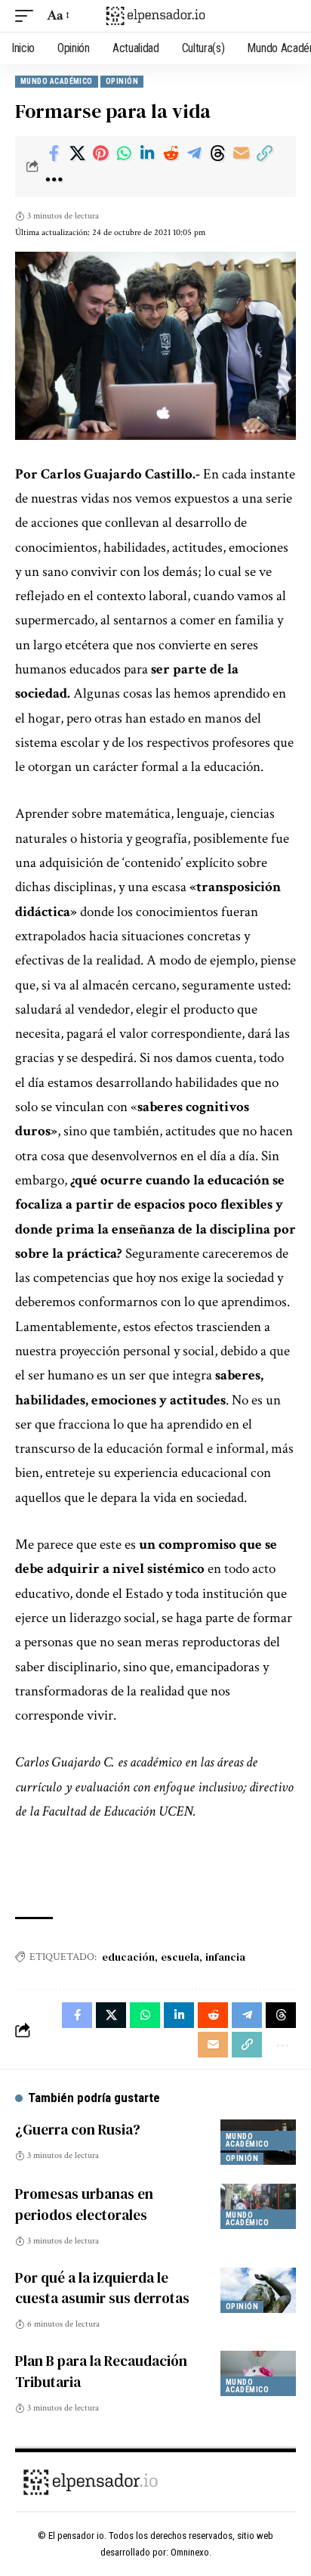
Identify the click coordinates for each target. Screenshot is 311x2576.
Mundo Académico (57, 81)
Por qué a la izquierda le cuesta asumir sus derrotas (102, 2288)
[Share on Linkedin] (147, 153)
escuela (180, 1957)
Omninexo (190, 2552)
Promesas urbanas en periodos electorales (84, 2204)
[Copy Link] (264, 153)
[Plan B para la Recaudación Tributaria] (258, 2373)
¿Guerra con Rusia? (78, 2129)
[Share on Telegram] (194, 153)
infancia (225, 1957)
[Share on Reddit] (171, 153)
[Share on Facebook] (54, 153)
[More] (54, 180)
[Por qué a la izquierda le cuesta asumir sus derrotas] (258, 2290)
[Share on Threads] (217, 153)
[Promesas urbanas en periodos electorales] (258, 2206)
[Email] (241, 153)
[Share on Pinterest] (100, 153)
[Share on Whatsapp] (124, 153)
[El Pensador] (156, 15)
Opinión (122, 81)
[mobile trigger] (28, 16)
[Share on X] (77, 153)
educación (128, 1957)
